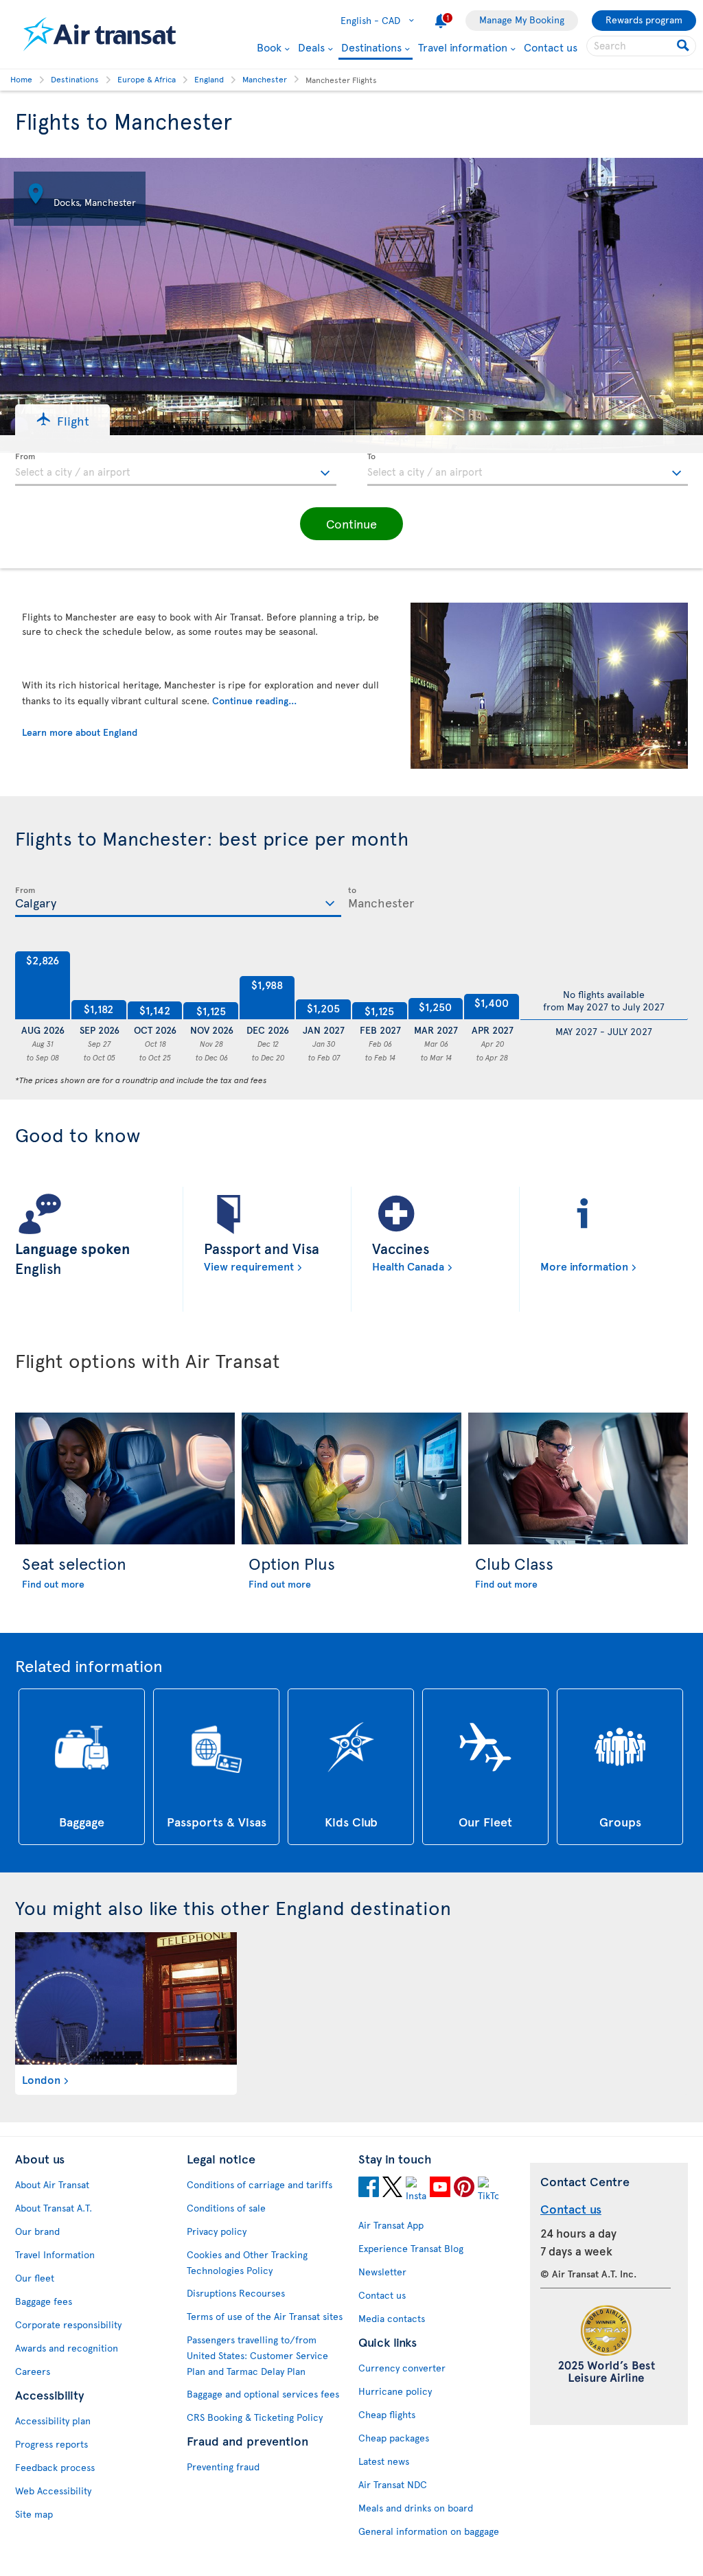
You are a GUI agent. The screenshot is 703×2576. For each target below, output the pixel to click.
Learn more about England (80, 732)
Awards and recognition (67, 2348)
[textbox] (176, 469)
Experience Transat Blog (411, 2248)
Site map (34, 2514)
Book (269, 47)
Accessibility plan (53, 2421)
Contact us (551, 47)
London (41, 2079)
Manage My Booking (522, 20)
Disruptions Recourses (236, 2293)
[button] (62, 420)
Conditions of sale (226, 2208)
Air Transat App (391, 2225)
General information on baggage (429, 2531)
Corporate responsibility (68, 2324)
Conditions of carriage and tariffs (260, 2184)
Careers (33, 2371)
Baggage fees (44, 2301)
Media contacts (392, 2318)
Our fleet (35, 2278)
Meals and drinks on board (416, 2508)
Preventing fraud (223, 2467)
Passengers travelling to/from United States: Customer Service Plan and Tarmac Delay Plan (257, 2355)
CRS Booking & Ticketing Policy (255, 2417)
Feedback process (55, 2467)
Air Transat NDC (393, 2484)
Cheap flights (387, 2414)
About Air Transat (52, 2184)
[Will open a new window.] (369, 2189)
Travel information (463, 47)
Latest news (384, 2461)
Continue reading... (254, 700)
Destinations (371, 48)
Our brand (37, 2231)
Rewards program (644, 20)
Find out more (53, 1584)
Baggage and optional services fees (263, 2394)
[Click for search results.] (684, 46)
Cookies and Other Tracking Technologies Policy (247, 2262)
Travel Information (55, 2254)
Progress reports (51, 2444)
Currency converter (402, 2368)
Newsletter (382, 2272)
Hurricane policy (395, 2391)
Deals (311, 47)
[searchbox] (641, 46)
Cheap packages (394, 2438)
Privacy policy (217, 2231)
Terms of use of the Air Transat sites (265, 2316)
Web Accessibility (53, 2491)
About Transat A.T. (54, 2208)
